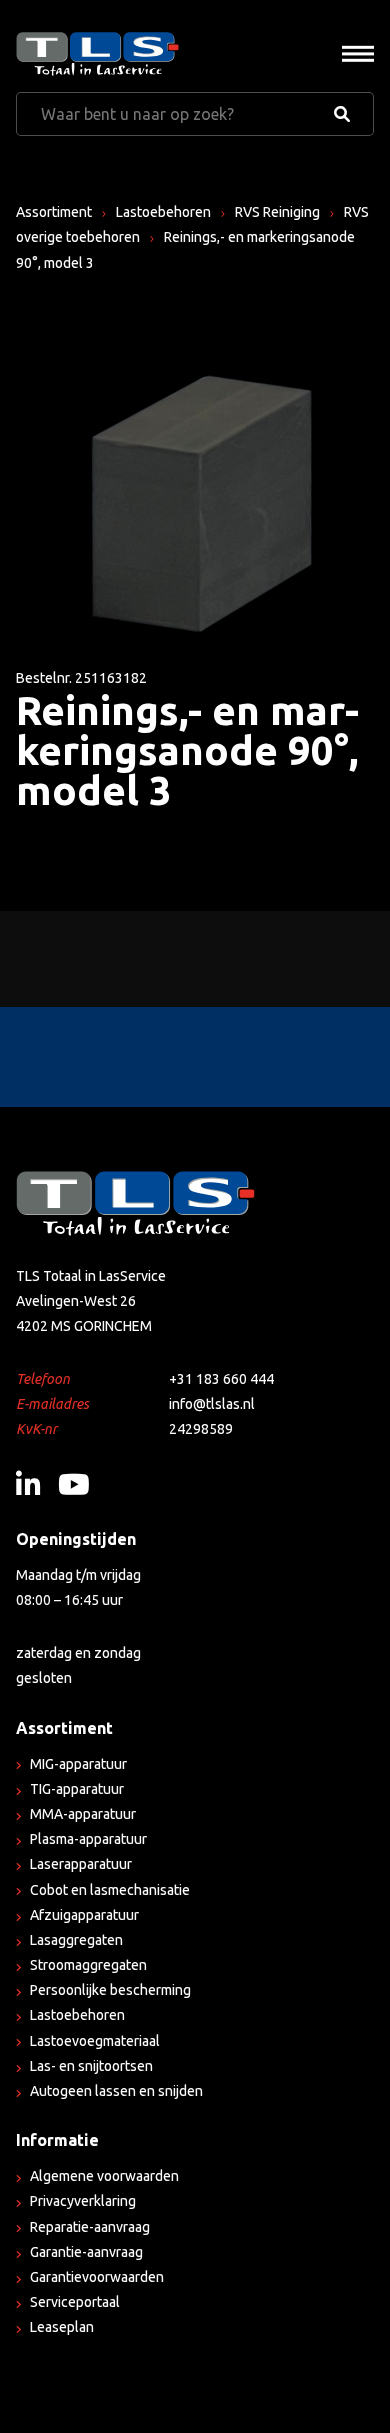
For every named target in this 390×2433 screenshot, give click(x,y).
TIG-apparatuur (77, 1789)
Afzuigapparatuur (84, 1915)
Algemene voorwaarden (104, 2176)
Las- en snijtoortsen (91, 2066)
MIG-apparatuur (78, 1764)
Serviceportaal (75, 2302)
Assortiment (54, 212)
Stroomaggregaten (88, 1965)
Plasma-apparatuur (88, 1839)
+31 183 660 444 (221, 1379)
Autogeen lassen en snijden (116, 2091)
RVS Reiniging (277, 212)
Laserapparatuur (81, 1864)
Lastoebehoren (163, 212)
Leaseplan (62, 2327)
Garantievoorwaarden (97, 2277)
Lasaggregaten (76, 1940)
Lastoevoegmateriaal (95, 2041)
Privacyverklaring (83, 2201)
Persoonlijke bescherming (110, 1990)
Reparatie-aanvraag (90, 2227)
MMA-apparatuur (83, 1814)
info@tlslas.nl (212, 1404)
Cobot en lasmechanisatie (110, 1890)
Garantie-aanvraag (86, 2252)
